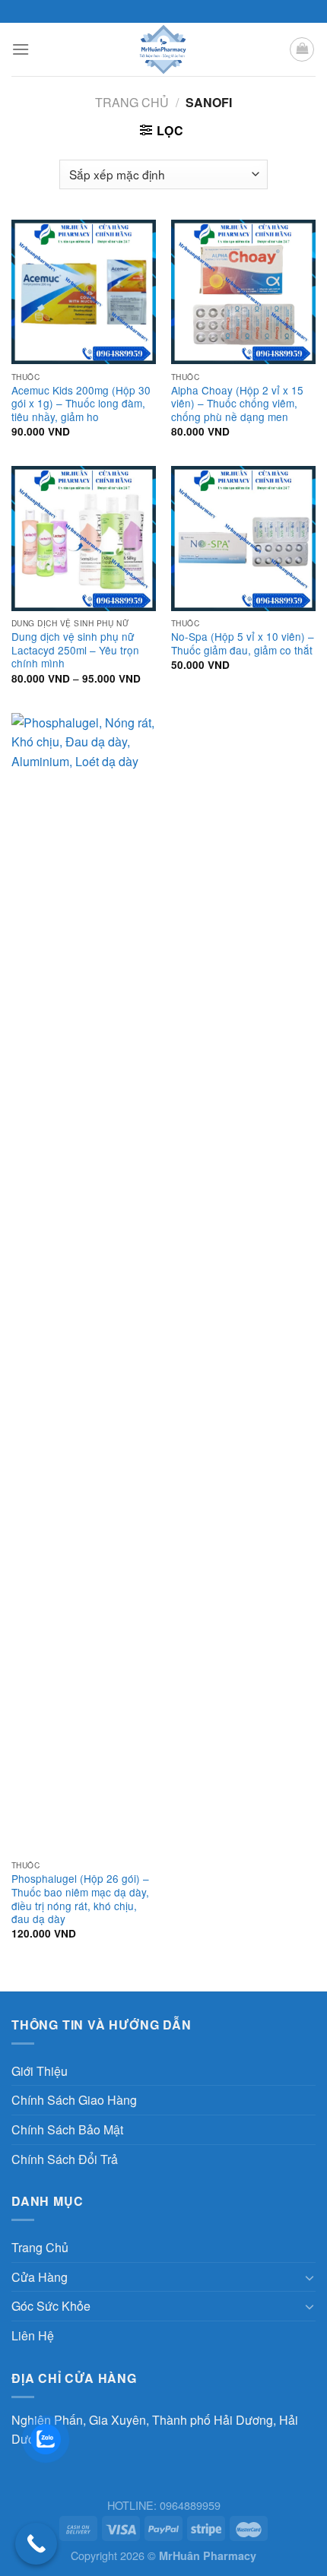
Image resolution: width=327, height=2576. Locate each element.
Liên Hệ (33, 2335)
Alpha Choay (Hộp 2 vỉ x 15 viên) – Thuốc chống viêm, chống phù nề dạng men (237, 404)
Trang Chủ (40, 2247)
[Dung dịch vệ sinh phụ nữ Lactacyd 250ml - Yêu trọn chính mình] (84, 538)
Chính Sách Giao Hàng (74, 2100)
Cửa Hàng (40, 2277)
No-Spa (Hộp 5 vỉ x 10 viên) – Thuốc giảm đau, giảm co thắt (243, 643)
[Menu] (21, 49)
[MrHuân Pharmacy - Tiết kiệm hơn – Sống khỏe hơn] (164, 49)
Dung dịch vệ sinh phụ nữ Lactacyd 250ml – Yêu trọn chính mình (75, 650)
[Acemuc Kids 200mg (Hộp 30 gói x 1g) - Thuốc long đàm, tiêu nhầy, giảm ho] (84, 292)
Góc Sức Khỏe (51, 2306)
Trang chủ (132, 102)
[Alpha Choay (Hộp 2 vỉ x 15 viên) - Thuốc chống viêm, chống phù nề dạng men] (243, 292)
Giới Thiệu (40, 2071)
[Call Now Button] (36, 2544)
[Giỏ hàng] (302, 49)
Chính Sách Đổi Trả (65, 2159)
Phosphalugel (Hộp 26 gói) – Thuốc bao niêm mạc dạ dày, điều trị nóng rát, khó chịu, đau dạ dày (80, 1899)
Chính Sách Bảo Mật (67, 2129)
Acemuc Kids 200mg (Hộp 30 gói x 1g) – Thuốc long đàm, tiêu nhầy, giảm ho (81, 404)
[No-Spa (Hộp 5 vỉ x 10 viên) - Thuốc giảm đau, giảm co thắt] (243, 538)
